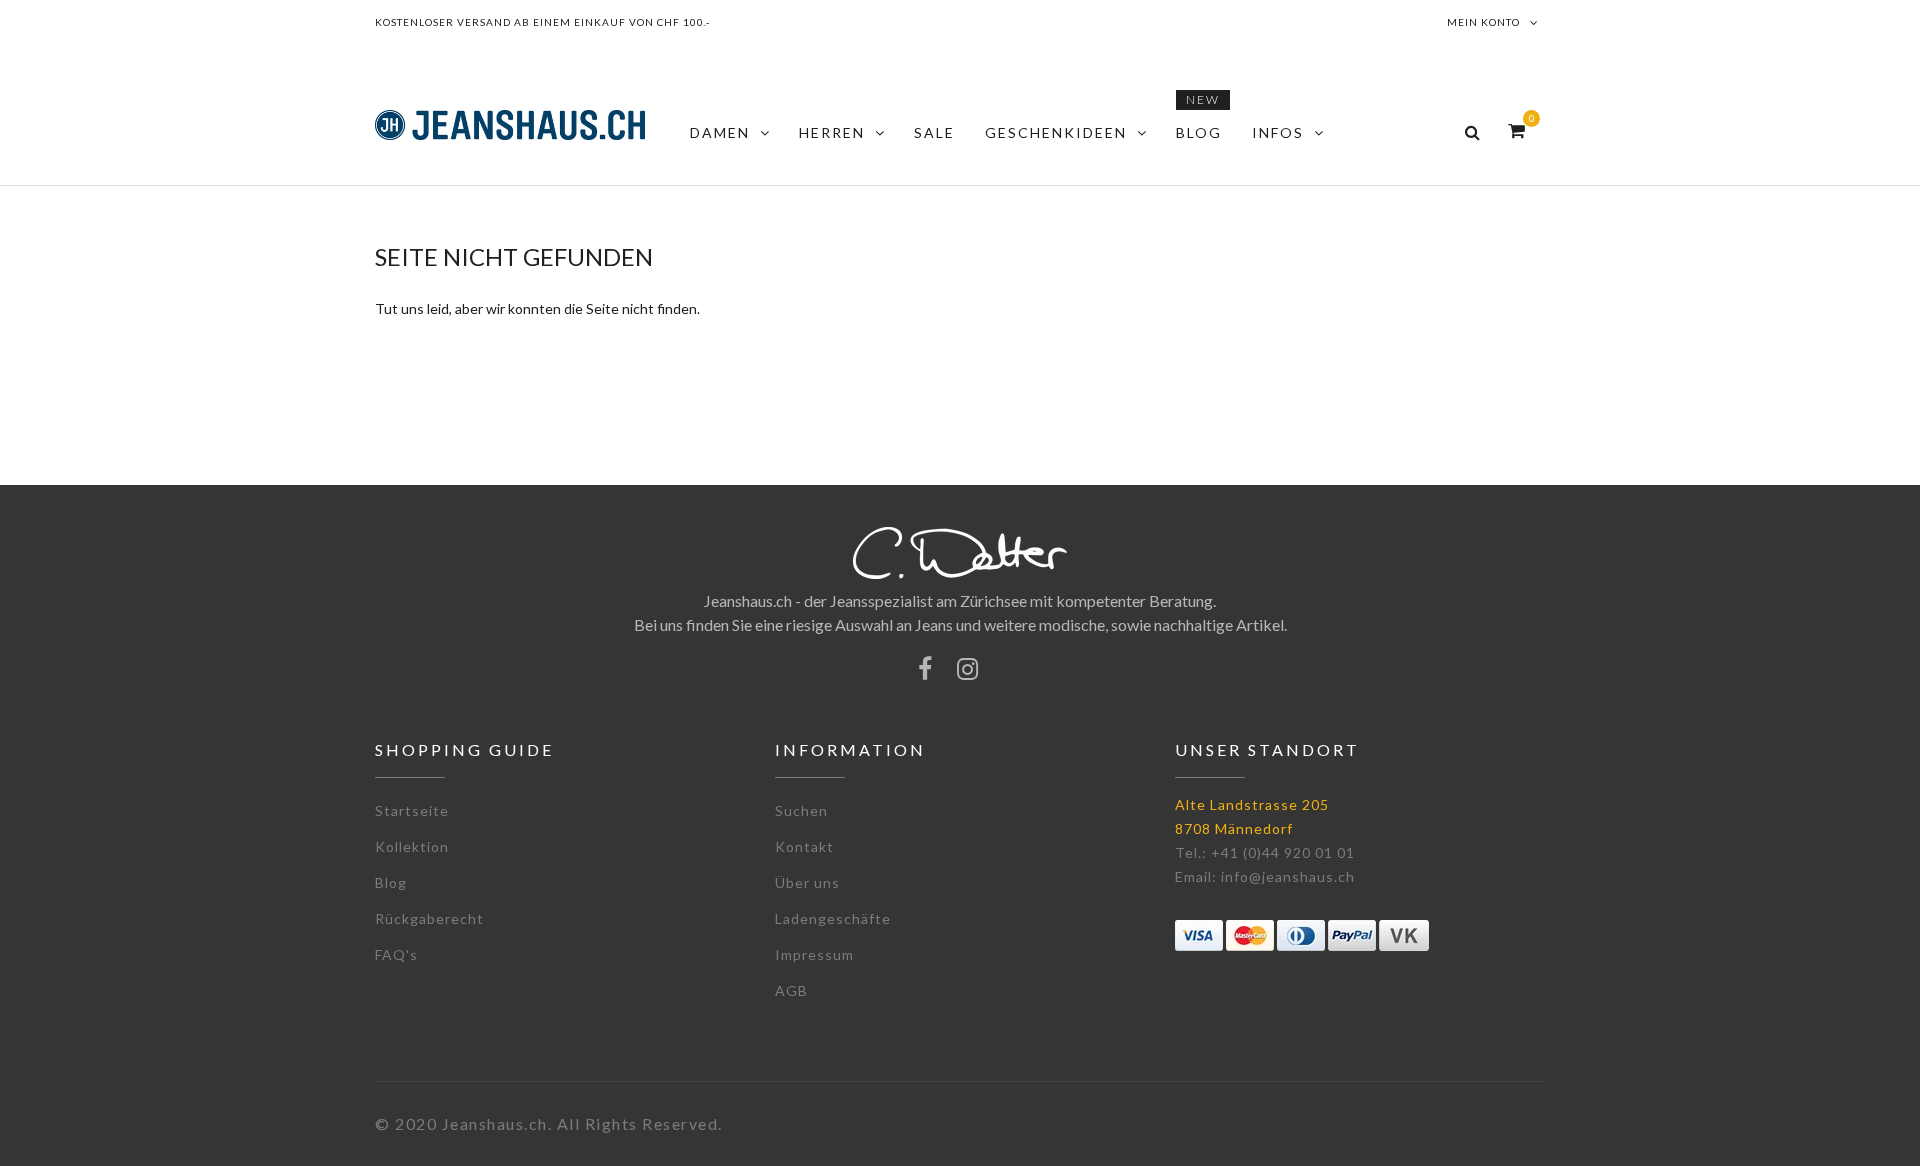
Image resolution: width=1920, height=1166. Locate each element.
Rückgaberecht (429, 918)
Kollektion (412, 846)
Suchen (801, 810)
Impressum (814, 954)
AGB (791, 990)
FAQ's (396, 954)
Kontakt (804, 846)
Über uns (807, 882)
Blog (391, 882)
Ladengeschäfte (833, 918)
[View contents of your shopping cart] (1516, 130)
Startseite (412, 810)
